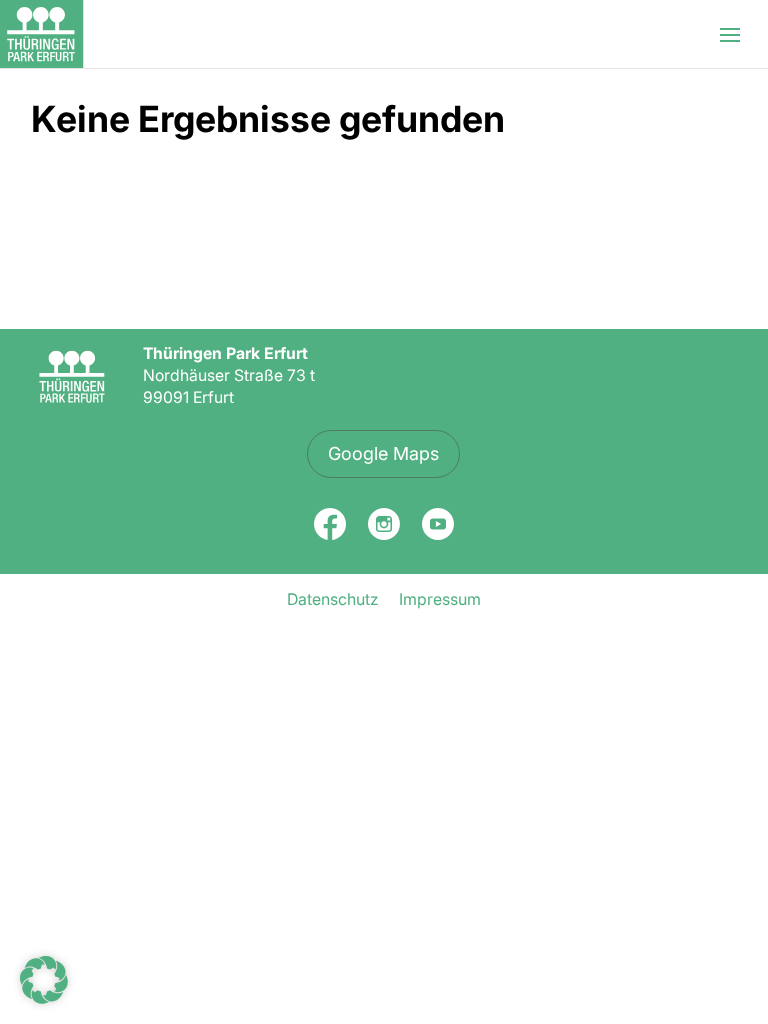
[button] (44, 980)
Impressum (440, 599)
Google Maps (383, 453)
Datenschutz (333, 599)
